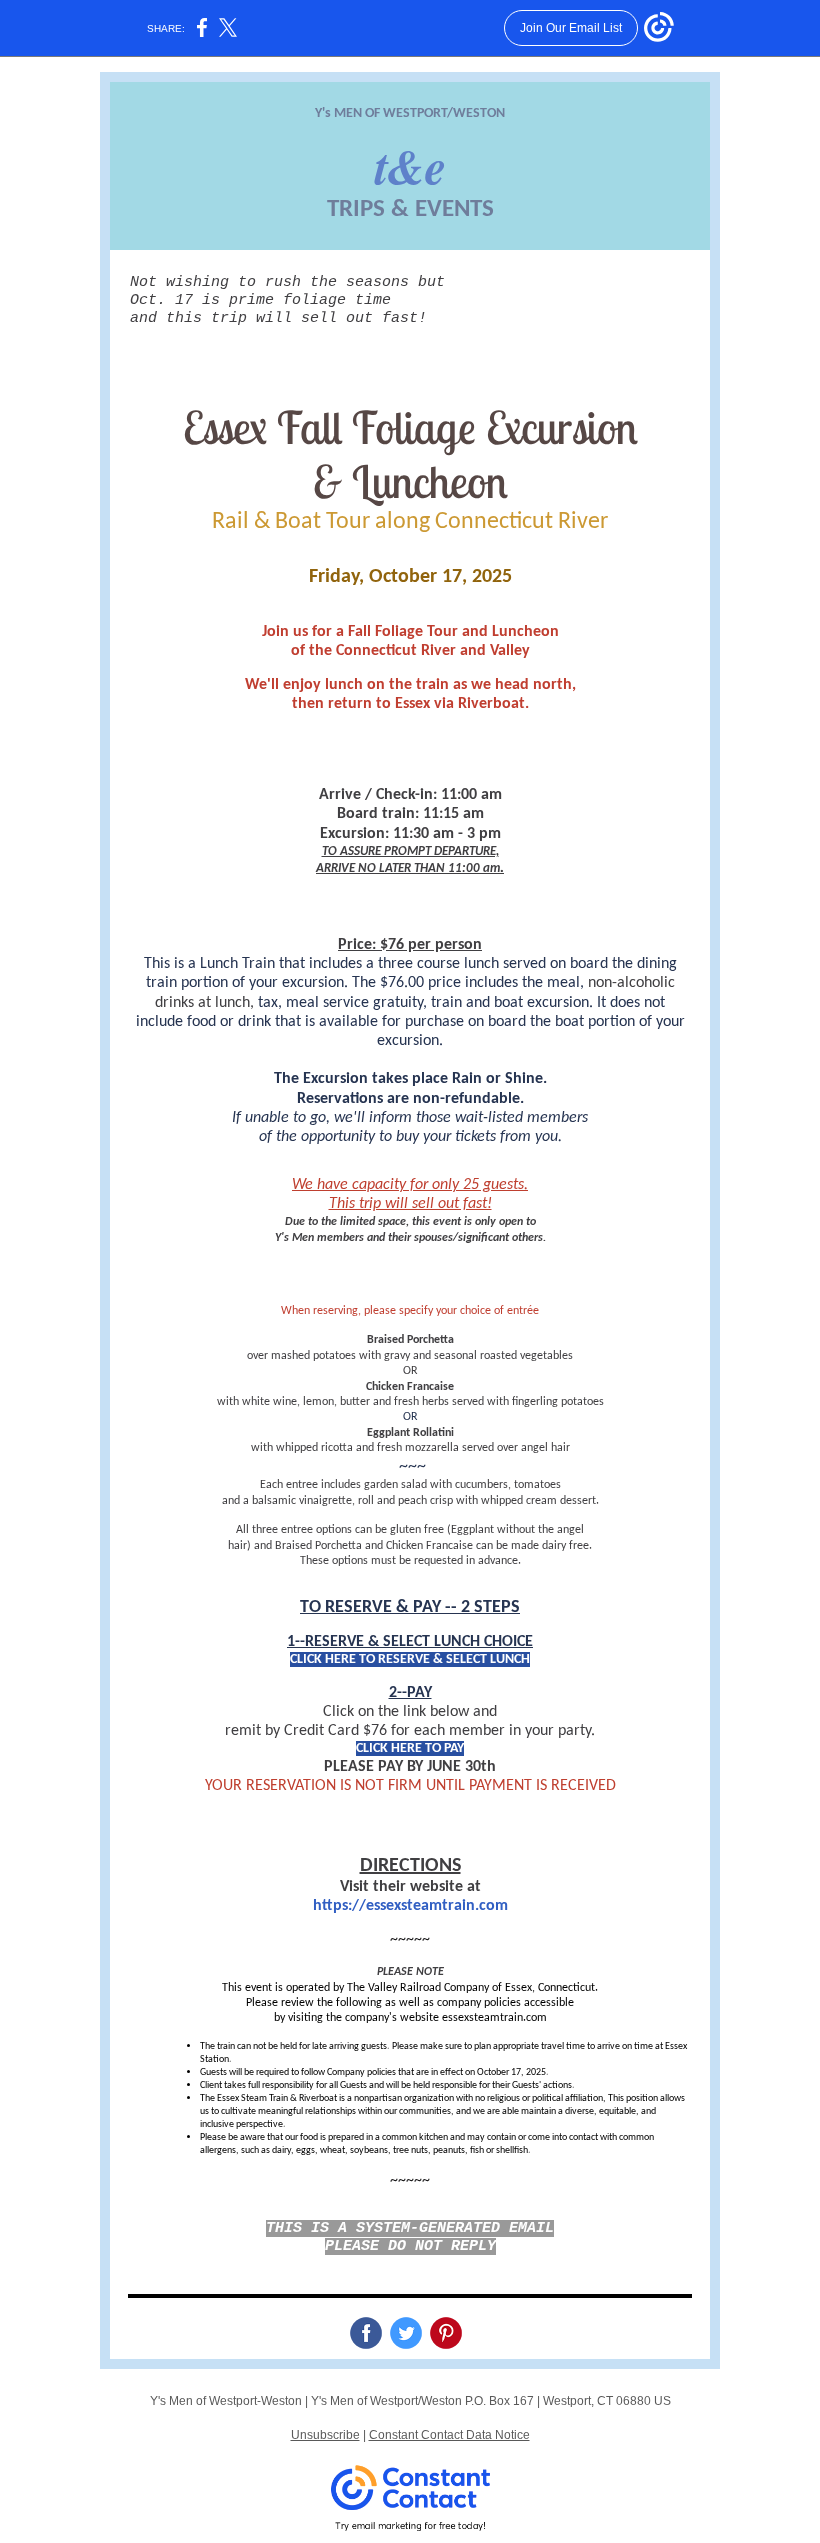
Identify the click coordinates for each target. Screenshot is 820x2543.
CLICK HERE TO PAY (410, 1748)
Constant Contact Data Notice (449, 2435)
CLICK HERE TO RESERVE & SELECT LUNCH (410, 1659)
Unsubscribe (325, 2435)
